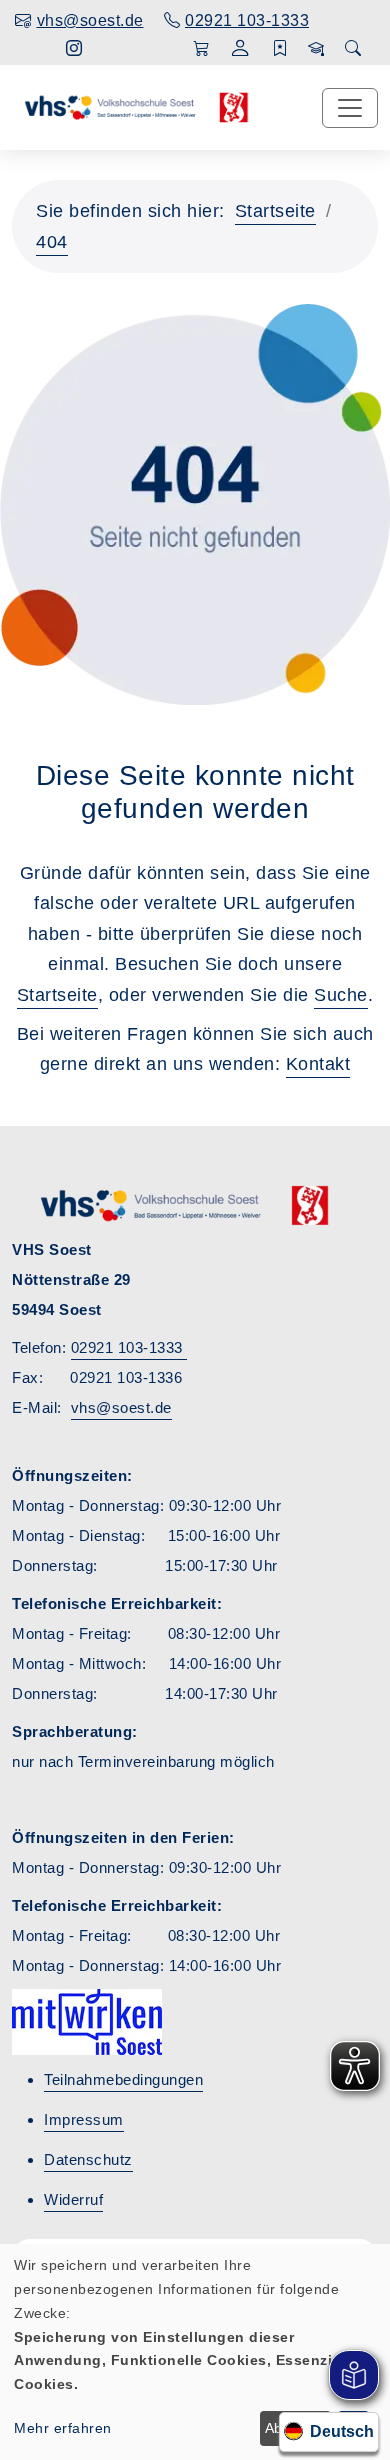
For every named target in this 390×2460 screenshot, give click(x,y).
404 (52, 242)
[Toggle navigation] (350, 108)
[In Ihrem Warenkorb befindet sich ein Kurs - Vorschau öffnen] (201, 49)
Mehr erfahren (63, 2428)
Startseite (275, 211)
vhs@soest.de (121, 1407)
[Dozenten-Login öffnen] (316, 49)
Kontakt (318, 1064)
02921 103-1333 (129, 1347)
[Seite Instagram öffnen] (74, 48)
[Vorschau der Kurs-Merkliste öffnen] (280, 49)
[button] (240, 50)
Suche (341, 995)
